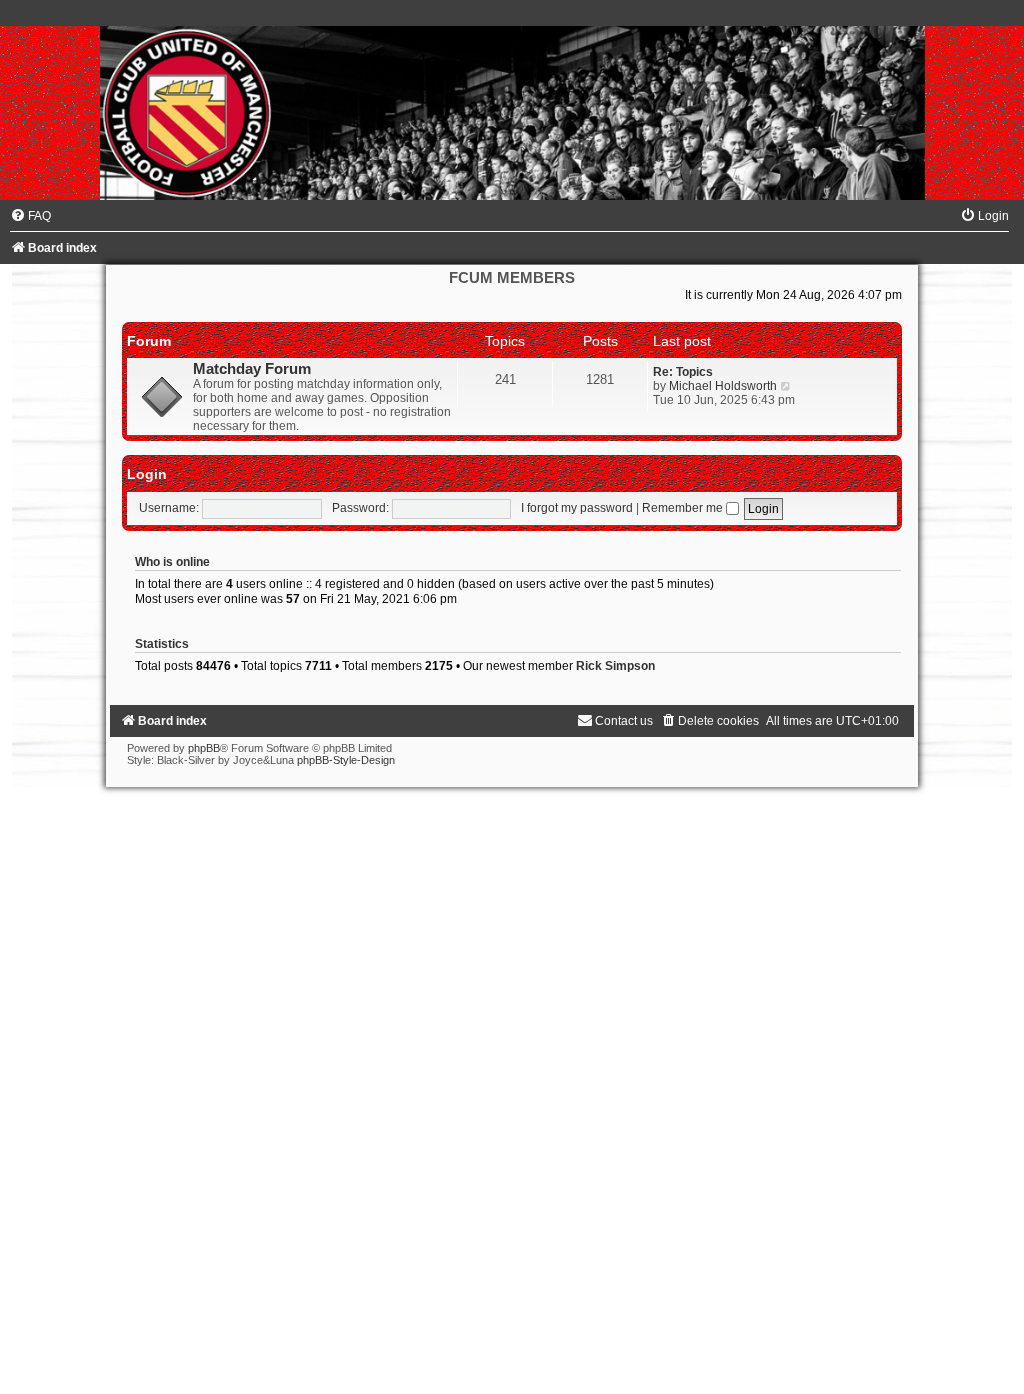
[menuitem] (30, 216)
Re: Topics (683, 372)
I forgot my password (577, 508)
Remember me (684, 508)
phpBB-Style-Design (346, 760)
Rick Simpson (615, 666)
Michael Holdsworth (723, 386)
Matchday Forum (252, 369)
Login (147, 474)
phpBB (204, 748)
